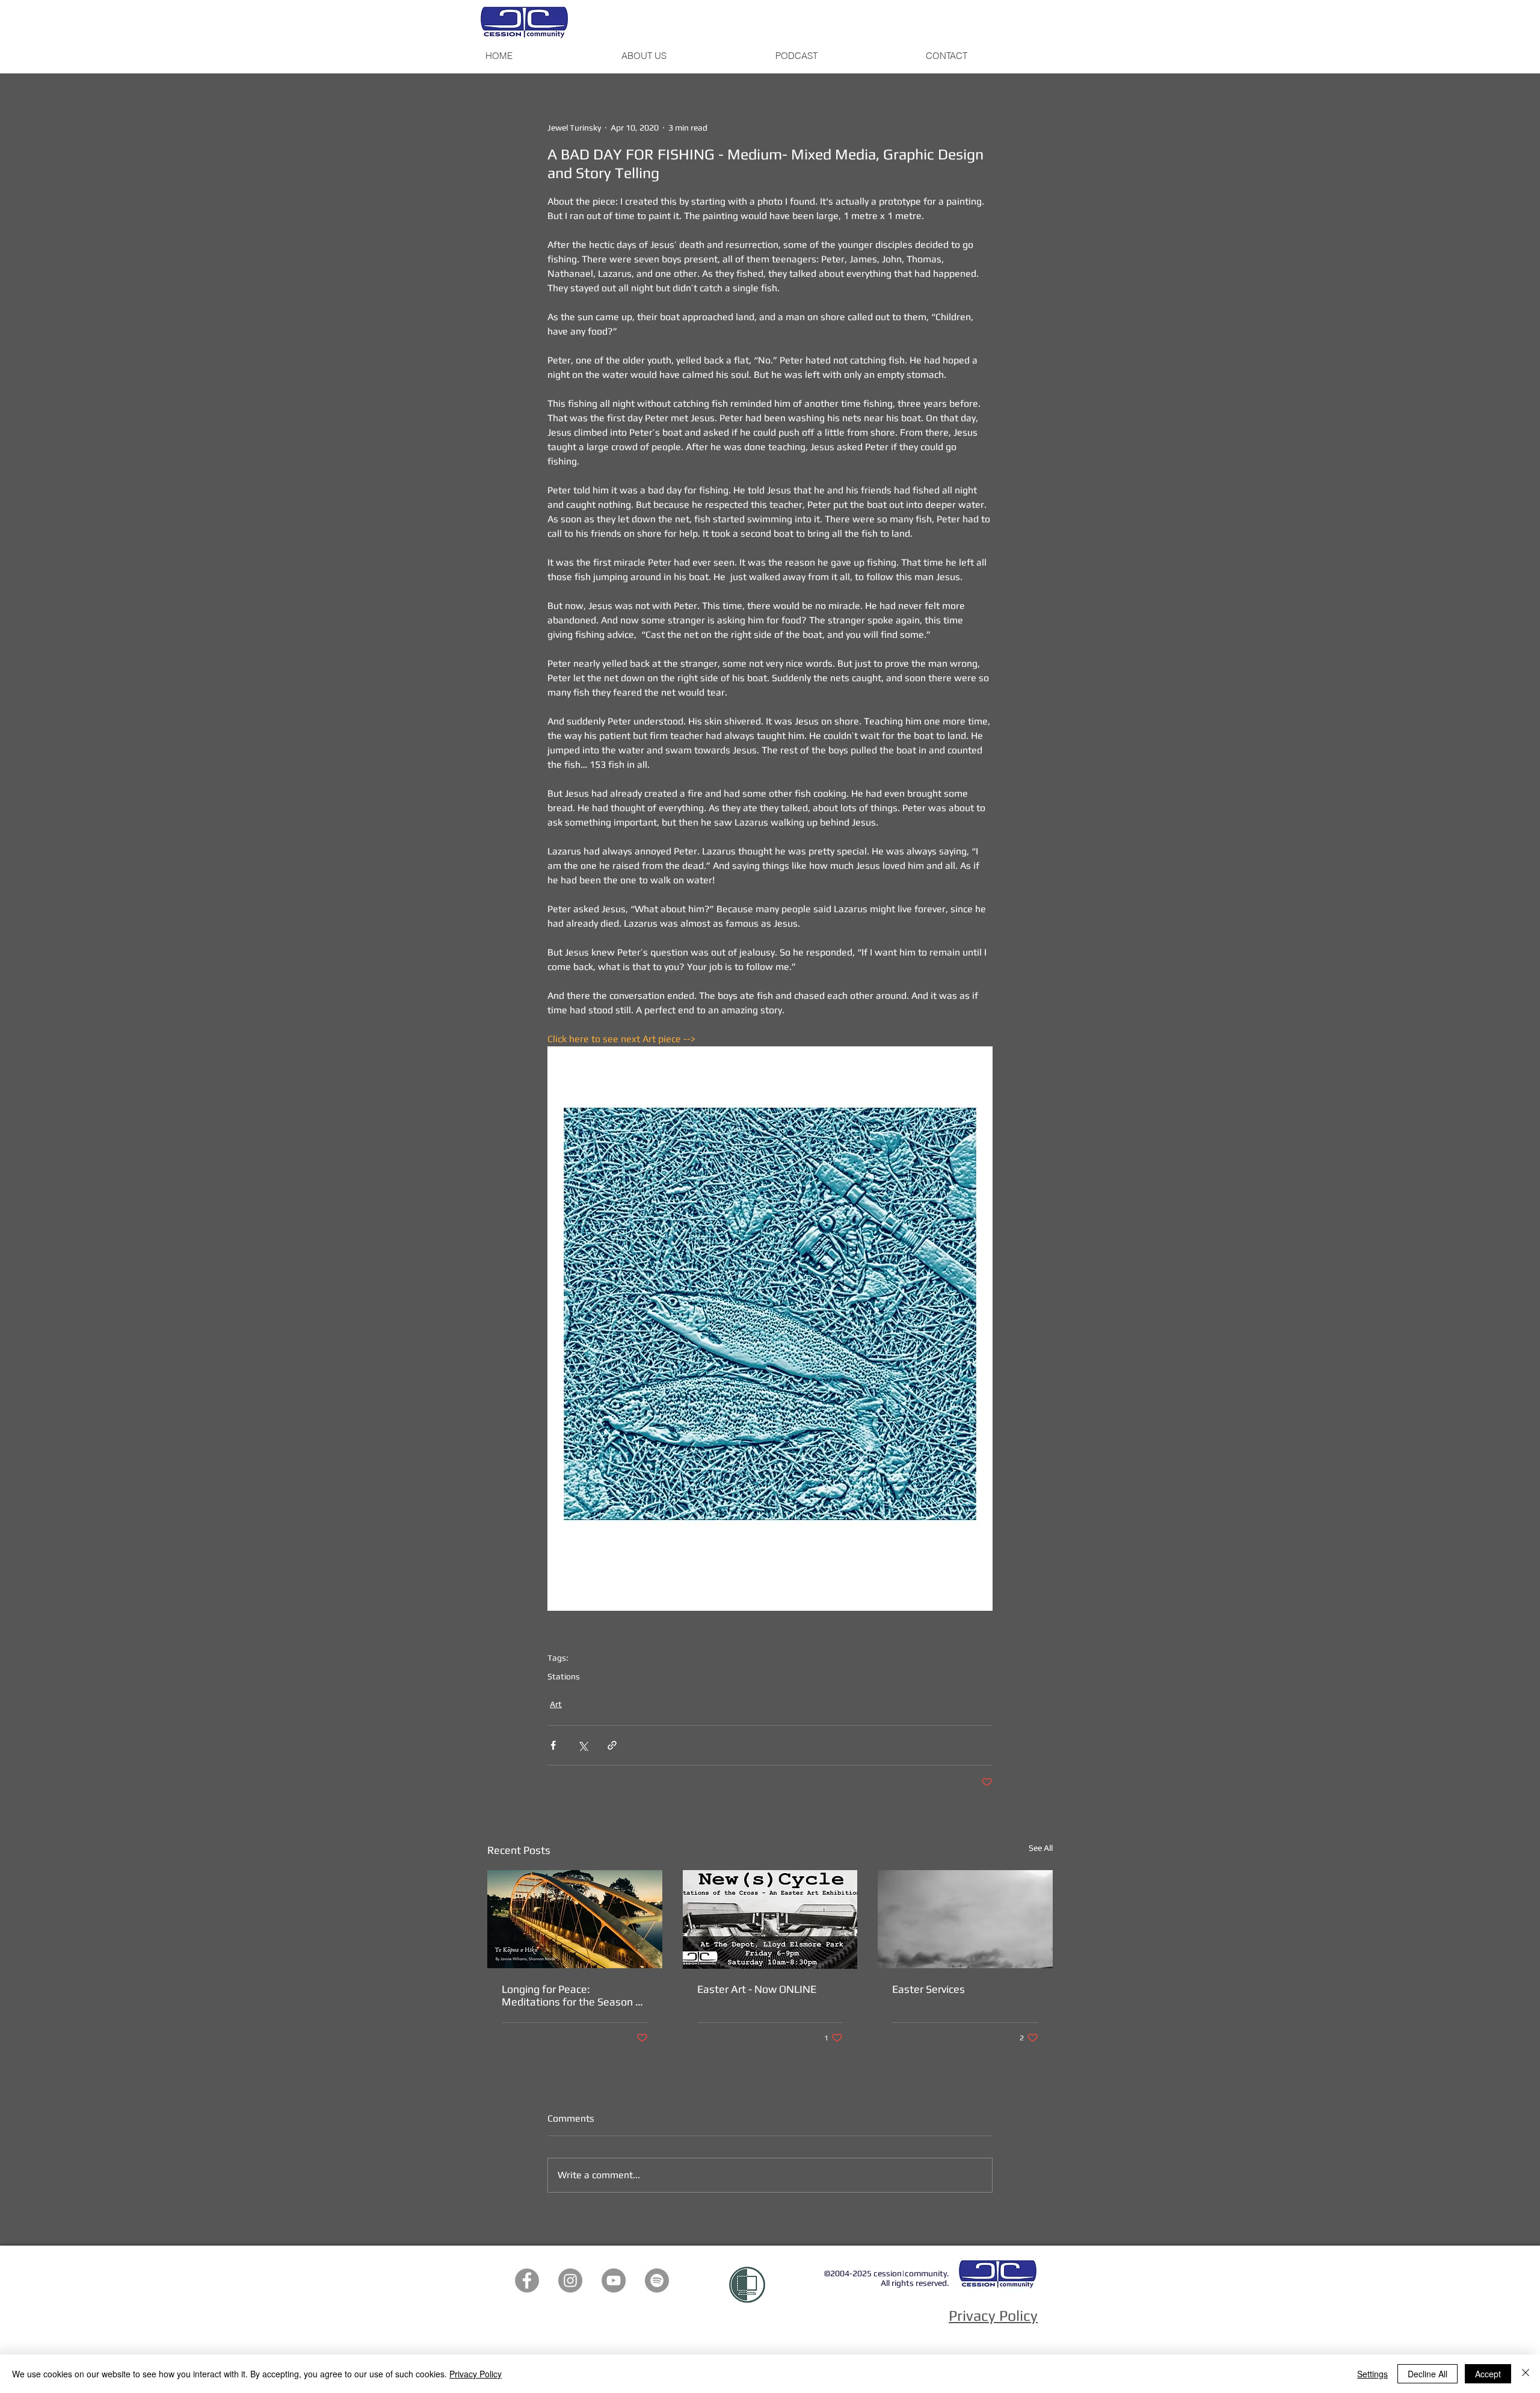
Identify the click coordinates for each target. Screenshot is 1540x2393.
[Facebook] (527, 2280)
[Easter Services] (965, 1919)
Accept (1488, 2374)
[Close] (1526, 2374)
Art (556, 1704)
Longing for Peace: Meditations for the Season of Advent (574, 1995)
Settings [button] (1372, 2374)
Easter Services (929, 1989)
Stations (564, 1676)
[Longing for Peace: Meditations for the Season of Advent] (575, 1919)
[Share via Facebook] (553, 1745)
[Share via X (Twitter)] (583, 1745)
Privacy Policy (476, 2374)
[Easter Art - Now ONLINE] (770, 1919)
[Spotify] (657, 2280)
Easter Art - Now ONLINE (757, 1989)
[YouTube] (614, 2280)
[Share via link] (612, 1745)
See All (1041, 1848)
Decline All (1428, 2374)
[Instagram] (570, 2280)
